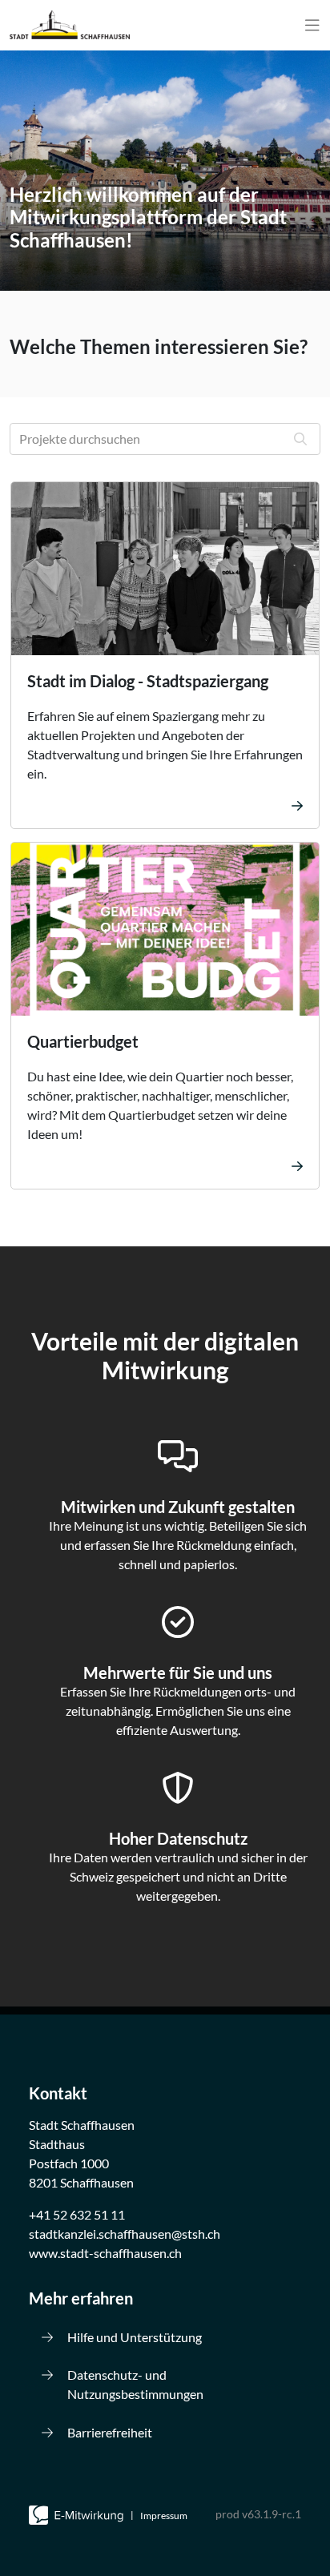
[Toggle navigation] (312, 25)
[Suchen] (300, 439)
